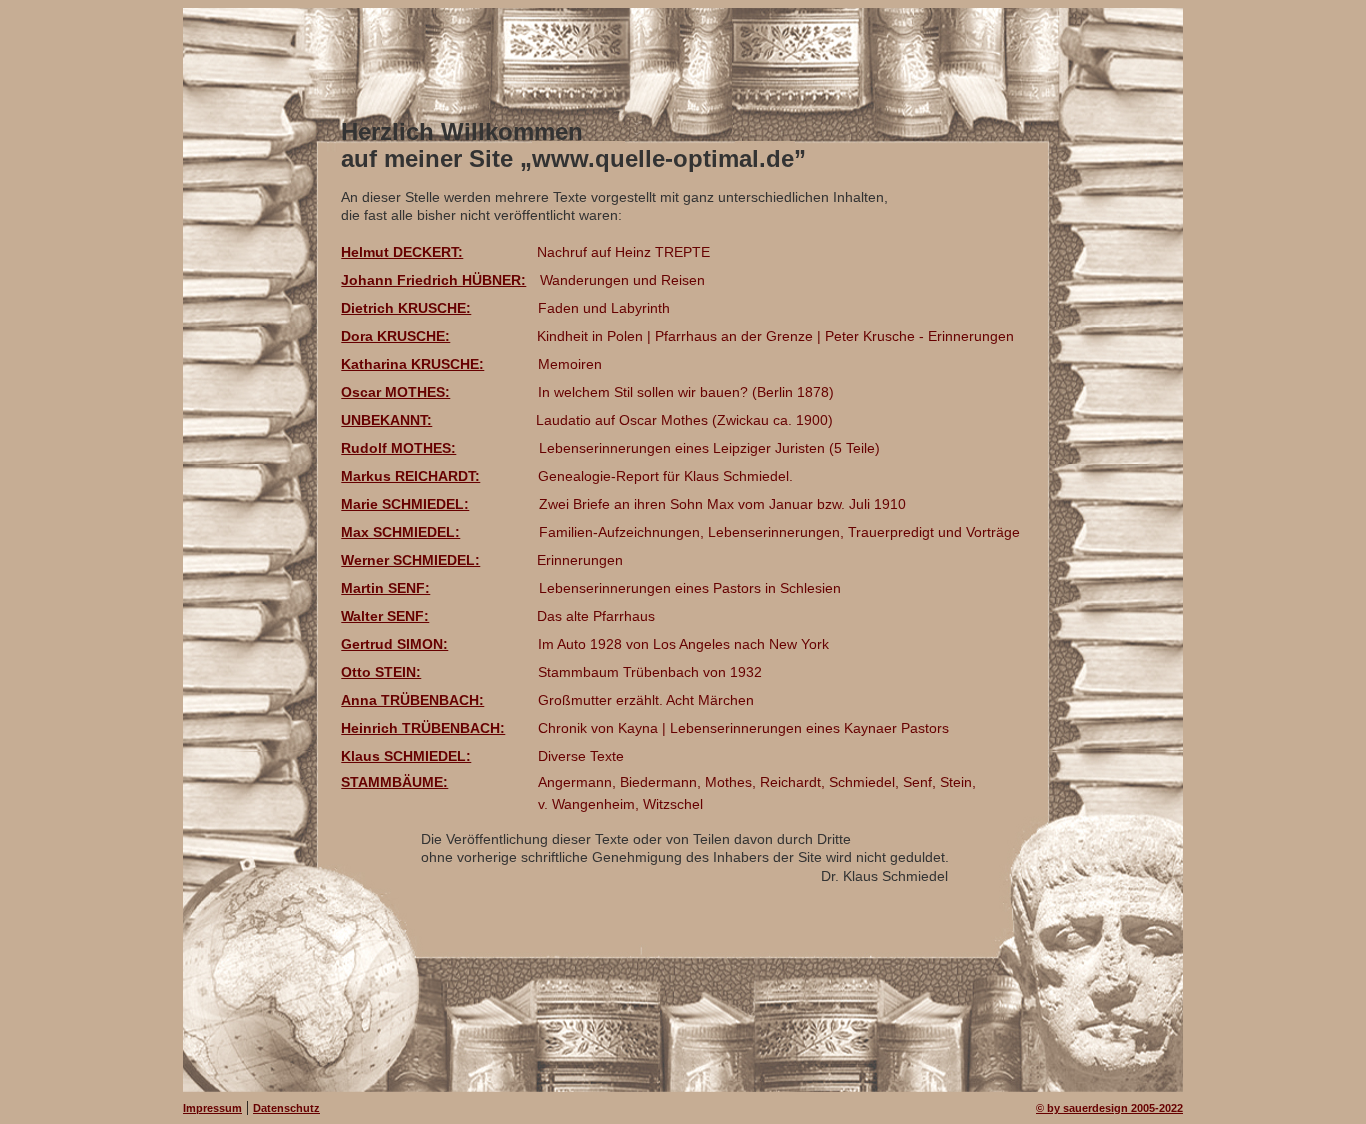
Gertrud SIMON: (394, 644)
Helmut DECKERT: (402, 252)
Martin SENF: (385, 588)
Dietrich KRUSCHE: (406, 308)
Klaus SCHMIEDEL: (406, 756)
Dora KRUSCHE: (395, 336)
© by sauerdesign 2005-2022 (1109, 1108)
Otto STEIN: (381, 672)
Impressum (212, 1108)
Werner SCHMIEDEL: (410, 560)
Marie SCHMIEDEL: (405, 504)
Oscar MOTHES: (395, 392)
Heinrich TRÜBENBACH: (423, 728)
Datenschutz (286, 1108)
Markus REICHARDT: (410, 476)
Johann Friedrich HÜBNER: (433, 280)
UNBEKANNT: (386, 420)
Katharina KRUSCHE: (412, 364)
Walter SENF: (385, 616)
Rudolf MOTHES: (398, 448)
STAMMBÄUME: (394, 782)
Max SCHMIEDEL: (400, 532)
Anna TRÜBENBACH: (412, 700)
